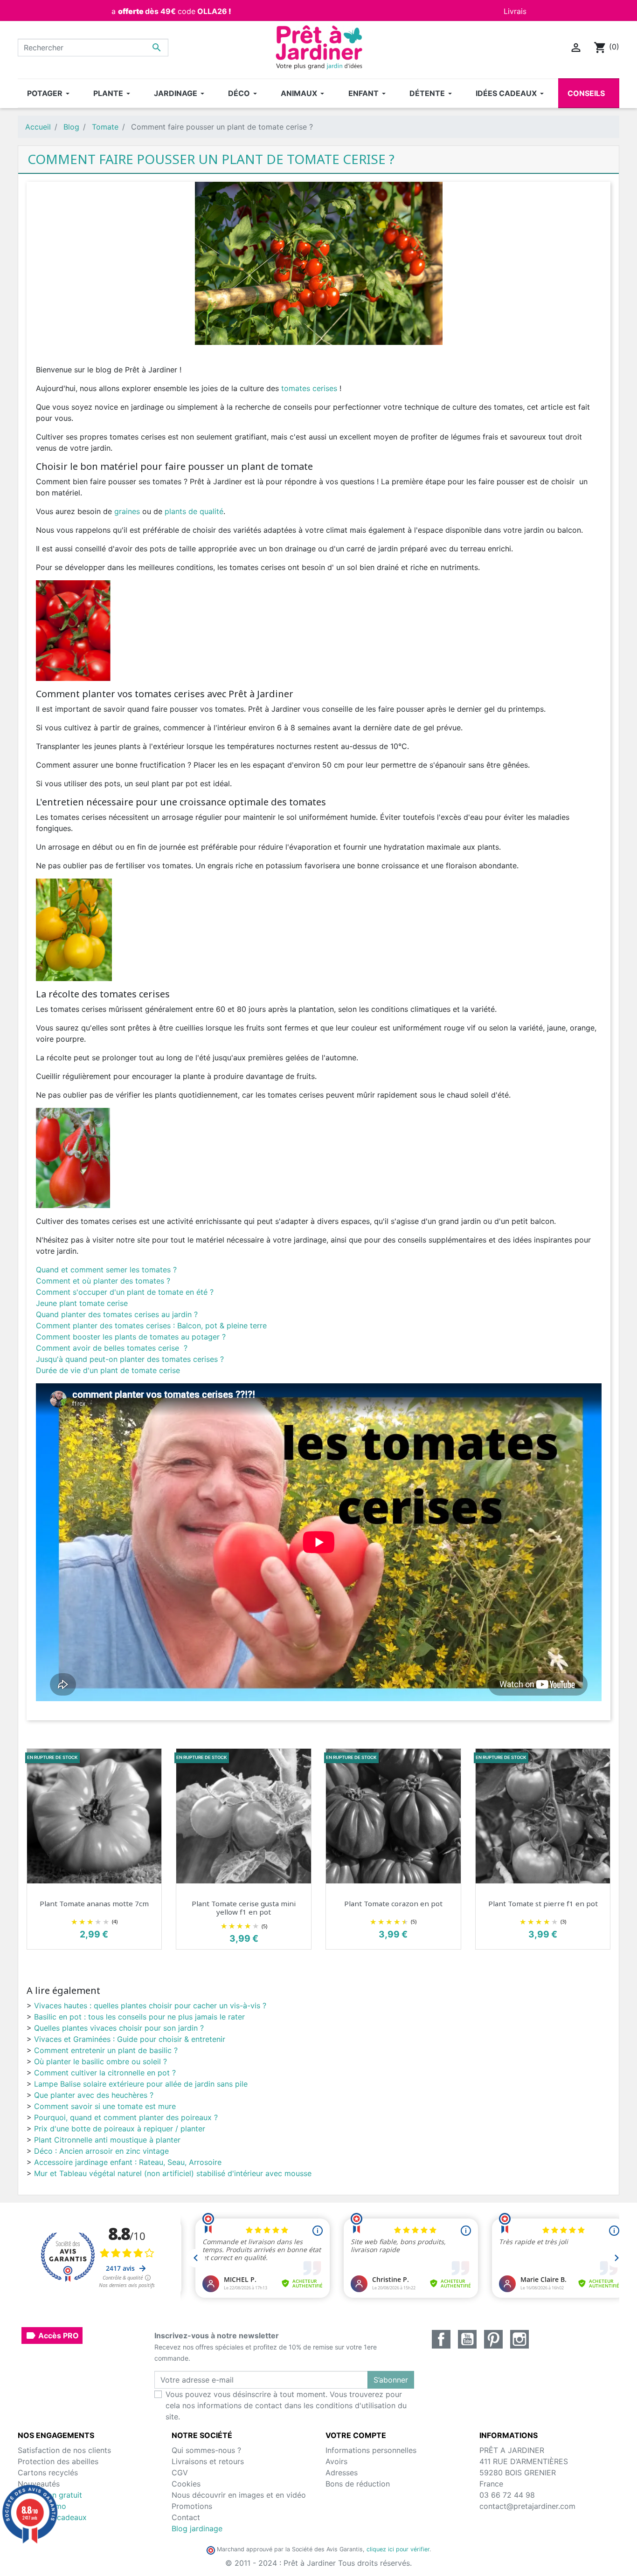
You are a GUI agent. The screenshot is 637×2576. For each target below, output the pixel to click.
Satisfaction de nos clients (64, 2450)
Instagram (519, 2339)
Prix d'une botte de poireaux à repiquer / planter (120, 2129)
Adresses (342, 2473)
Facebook (441, 2339)
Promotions (192, 2506)
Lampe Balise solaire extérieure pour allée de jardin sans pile (141, 2084)
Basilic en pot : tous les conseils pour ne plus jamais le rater (139, 2017)
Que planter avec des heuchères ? (94, 2095)
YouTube (467, 2339)
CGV (180, 2473)
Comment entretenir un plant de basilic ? (106, 2050)
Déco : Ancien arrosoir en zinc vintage (101, 2151)
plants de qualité (194, 511)
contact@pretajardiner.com (527, 2506)
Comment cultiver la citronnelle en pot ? (105, 2073)
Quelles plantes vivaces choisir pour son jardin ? (119, 2028)
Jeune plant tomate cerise (82, 1303)
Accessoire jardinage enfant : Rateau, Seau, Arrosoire (128, 2162)
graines (127, 511)
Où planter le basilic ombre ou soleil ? (100, 2061)
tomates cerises (310, 388)
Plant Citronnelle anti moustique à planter (107, 2140)
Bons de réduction (358, 2484)
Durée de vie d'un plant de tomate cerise (108, 1370)
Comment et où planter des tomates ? (103, 1281)
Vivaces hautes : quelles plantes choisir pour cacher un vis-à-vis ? (150, 2006)
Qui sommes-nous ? (206, 2450)
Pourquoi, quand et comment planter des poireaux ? (126, 2117)
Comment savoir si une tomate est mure (105, 2106)
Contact (186, 2517)
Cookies (186, 2484)
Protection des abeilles (58, 2461)
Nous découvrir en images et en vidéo (239, 2495)
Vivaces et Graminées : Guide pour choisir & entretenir (130, 2039)
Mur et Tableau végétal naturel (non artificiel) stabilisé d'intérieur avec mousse (173, 2173)
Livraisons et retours (208, 2461)
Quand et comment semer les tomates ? (106, 1270)
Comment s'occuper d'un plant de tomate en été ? (125, 1292)
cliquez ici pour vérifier (398, 2549)
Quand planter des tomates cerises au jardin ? (117, 1314)
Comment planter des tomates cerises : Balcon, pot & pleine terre (151, 1326)
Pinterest (493, 2339)
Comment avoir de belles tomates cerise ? (112, 1348)
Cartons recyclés (48, 2473)
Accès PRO (52, 2336)
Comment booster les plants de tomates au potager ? (131, 1337)
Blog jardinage (197, 2528)
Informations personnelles (371, 2450)
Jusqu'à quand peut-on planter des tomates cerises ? (130, 1359)
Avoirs (336, 2461)
